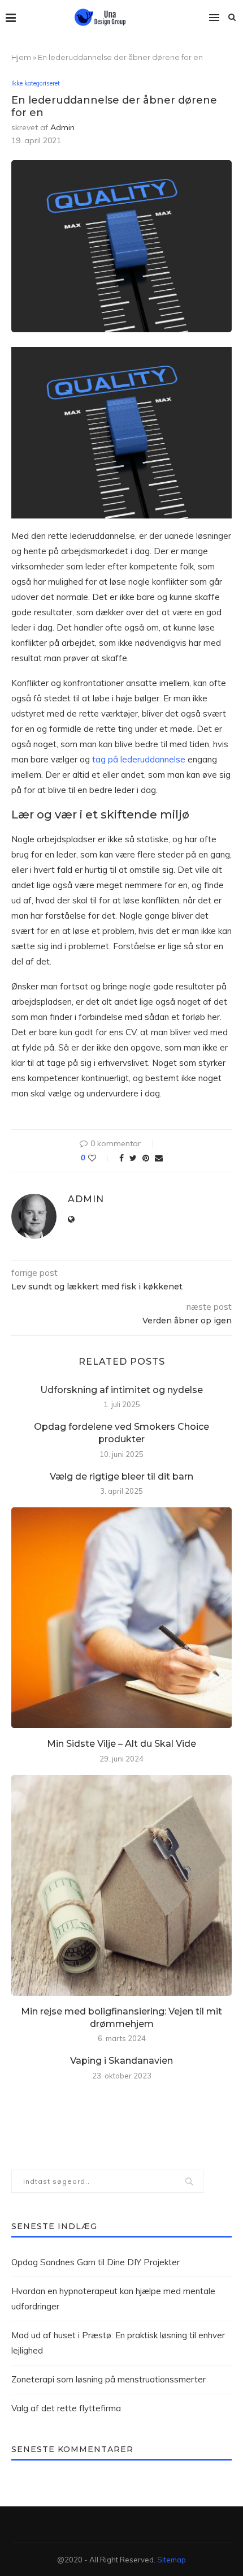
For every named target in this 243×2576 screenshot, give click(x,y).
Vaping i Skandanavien (121, 2061)
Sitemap (172, 2560)
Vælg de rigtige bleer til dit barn (121, 1476)
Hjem (21, 57)
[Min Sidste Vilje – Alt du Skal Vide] (121, 1618)
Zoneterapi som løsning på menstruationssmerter (109, 2379)
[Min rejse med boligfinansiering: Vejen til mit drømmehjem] (121, 1885)
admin (62, 127)
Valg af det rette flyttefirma (66, 2408)
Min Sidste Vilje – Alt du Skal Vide (121, 1744)
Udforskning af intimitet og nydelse (121, 1390)
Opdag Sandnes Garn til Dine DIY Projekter (96, 2262)
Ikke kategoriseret (36, 83)
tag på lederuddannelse (139, 759)
